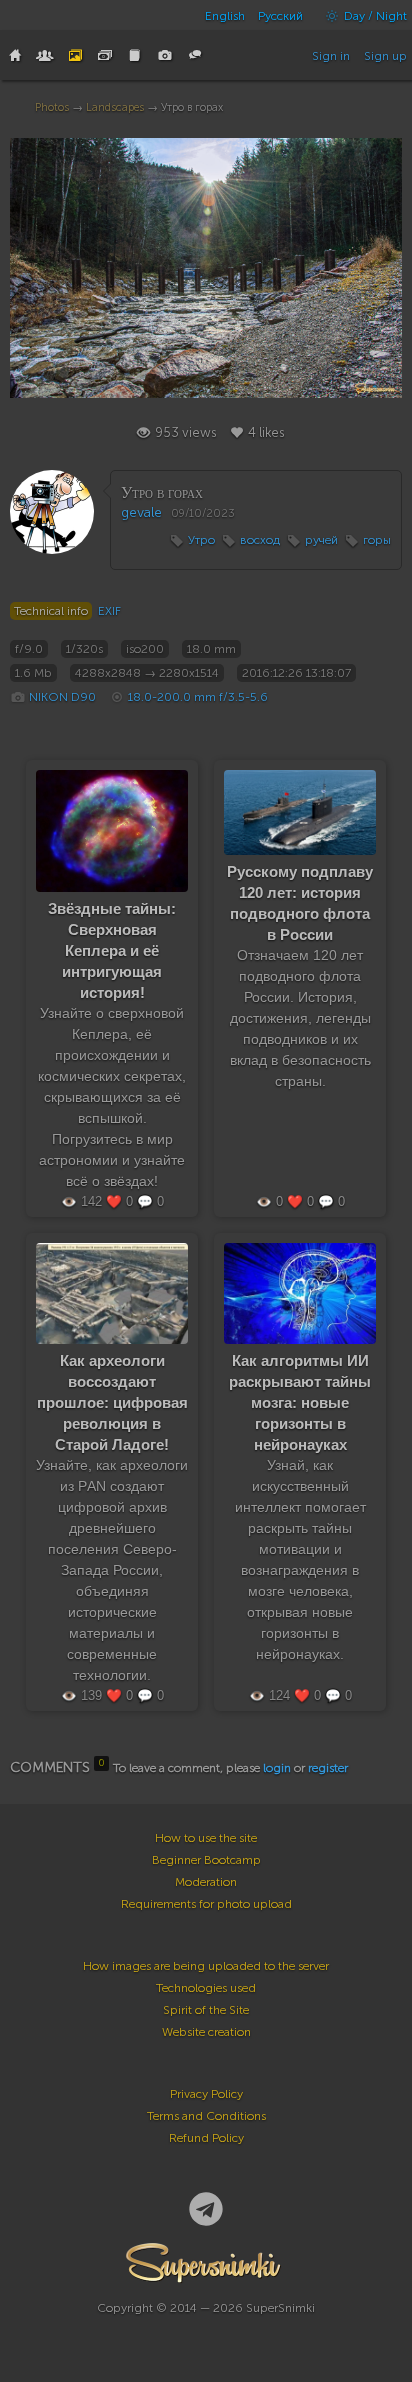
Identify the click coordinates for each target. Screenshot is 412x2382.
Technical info (51, 611)
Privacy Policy (206, 2094)
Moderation (206, 1882)
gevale (141, 512)
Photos (52, 107)
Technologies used (206, 1988)
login (277, 1768)
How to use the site (206, 1838)
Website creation (206, 2032)
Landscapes (115, 107)
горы (377, 540)
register (328, 1768)
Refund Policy (206, 2138)
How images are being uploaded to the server (206, 1966)
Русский (280, 16)
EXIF (109, 611)
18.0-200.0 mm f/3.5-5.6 (198, 697)
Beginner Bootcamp (206, 1860)
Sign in (331, 56)
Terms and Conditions (206, 2116)
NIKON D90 (62, 697)
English (225, 16)
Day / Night (374, 16)
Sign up (385, 56)
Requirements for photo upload (206, 1904)
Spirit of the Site (206, 2010)
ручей (321, 540)
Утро (201, 540)
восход (260, 540)
